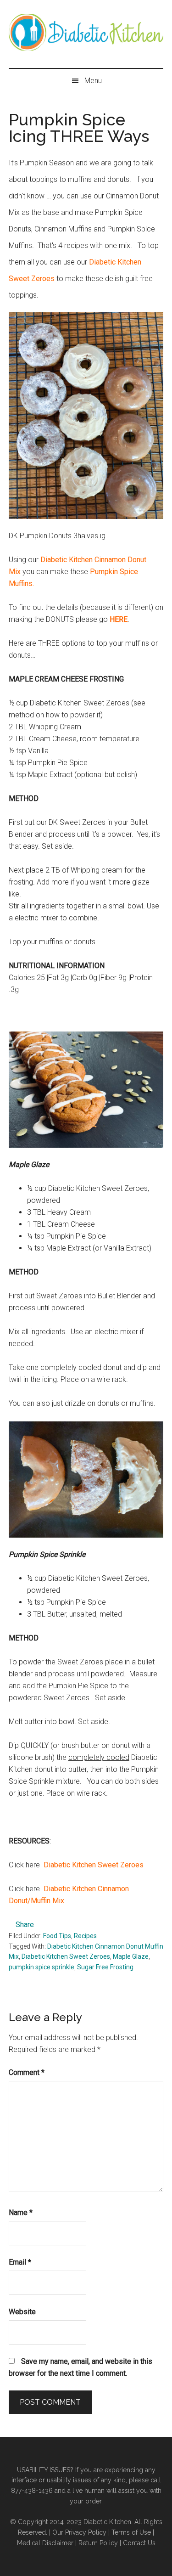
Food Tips (57, 1936)
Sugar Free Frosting (105, 1967)
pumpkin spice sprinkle (42, 1967)
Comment (27, 2072)
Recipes (85, 1936)
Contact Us (139, 2543)
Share (25, 1925)
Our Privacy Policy (79, 2532)
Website (22, 2312)
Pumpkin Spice (114, 572)
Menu (93, 81)
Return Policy (98, 2543)
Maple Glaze (131, 1956)
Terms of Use (131, 2532)
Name (21, 2212)
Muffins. (21, 583)
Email (20, 2262)
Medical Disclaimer (45, 2543)
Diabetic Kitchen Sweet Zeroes (94, 1865)
